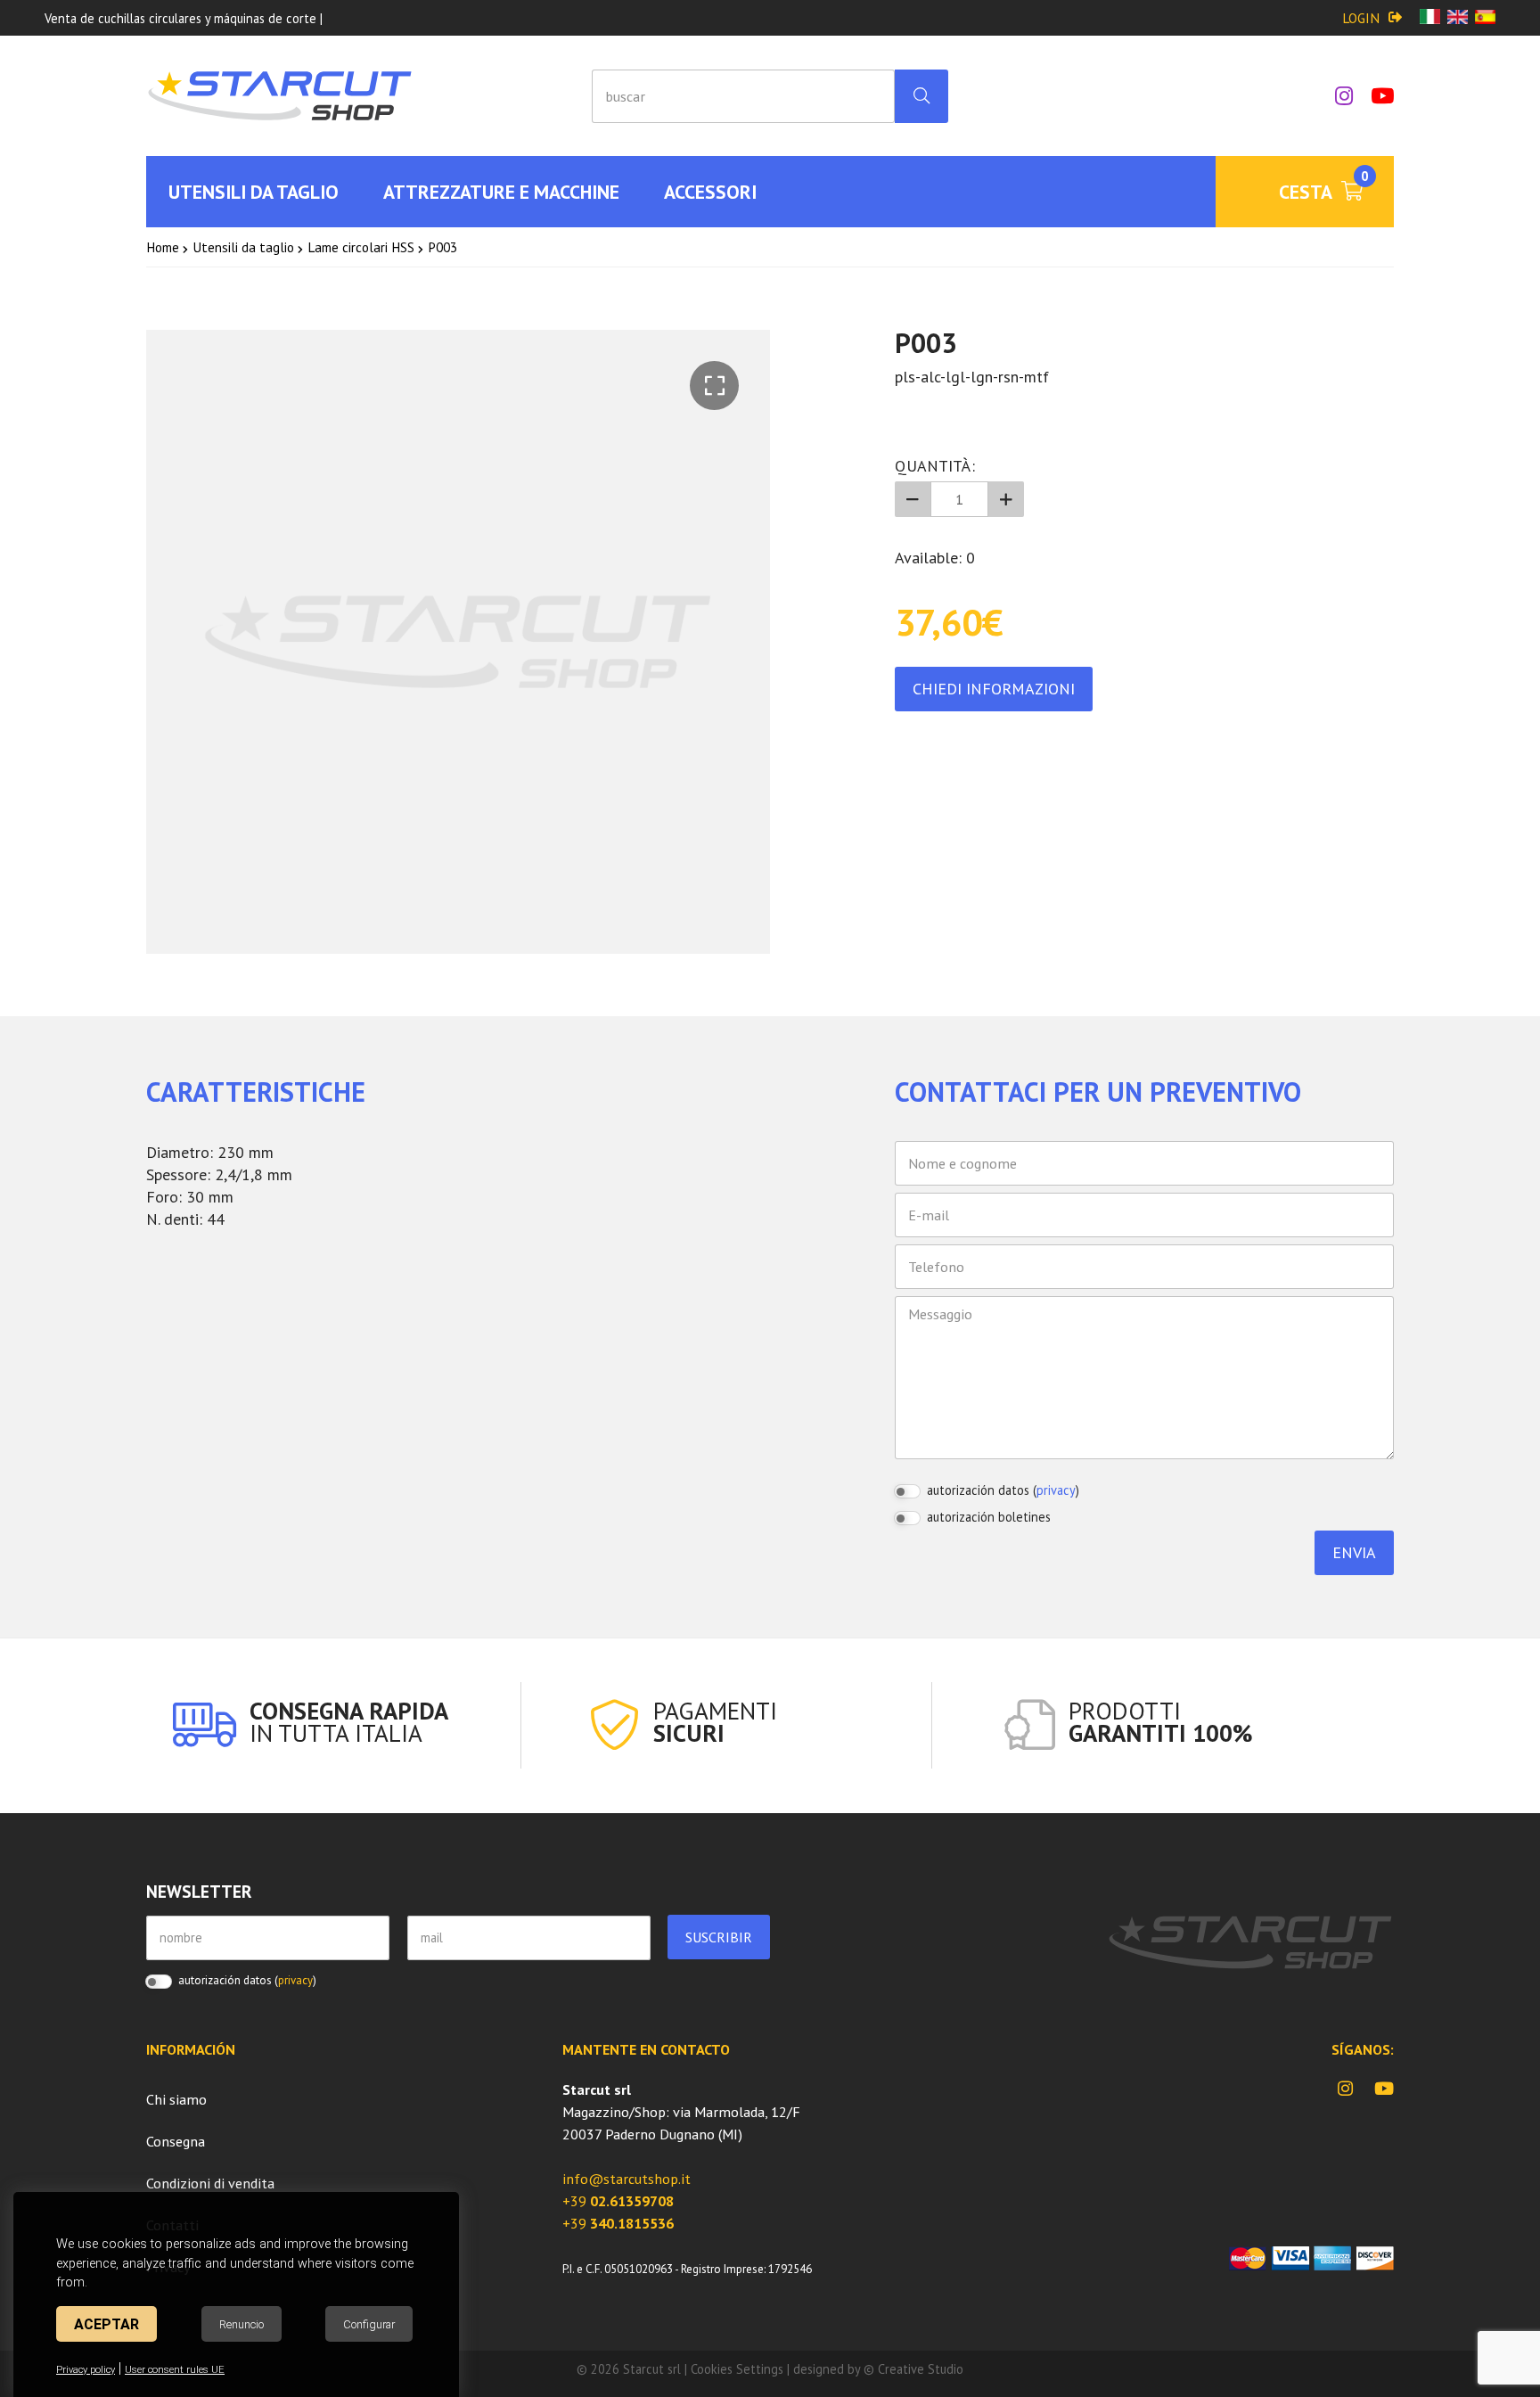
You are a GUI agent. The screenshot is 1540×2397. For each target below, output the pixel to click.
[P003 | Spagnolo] (1485, 18)
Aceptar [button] (106, 2324)
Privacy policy (86, 2370)
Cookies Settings (737, 2369)
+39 (618, 2201)
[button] (714, 386)
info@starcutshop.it (627, 2179)
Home (163, 247)
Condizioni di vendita (210, 2183)
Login (1361, 18)
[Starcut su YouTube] (1373, 96)
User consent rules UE (175, 2370)
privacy (1056, 1490)
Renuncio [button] (242, 2324)
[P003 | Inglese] (1458, 18)
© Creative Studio (913, 2369)
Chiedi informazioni (994, 689)
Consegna (176, 2141)
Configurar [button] (369, 2324)
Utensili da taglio (243, 247)
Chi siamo (176, 2099)
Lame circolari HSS (361, 247)
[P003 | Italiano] (1430, 18)
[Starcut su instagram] (1335, 96)
